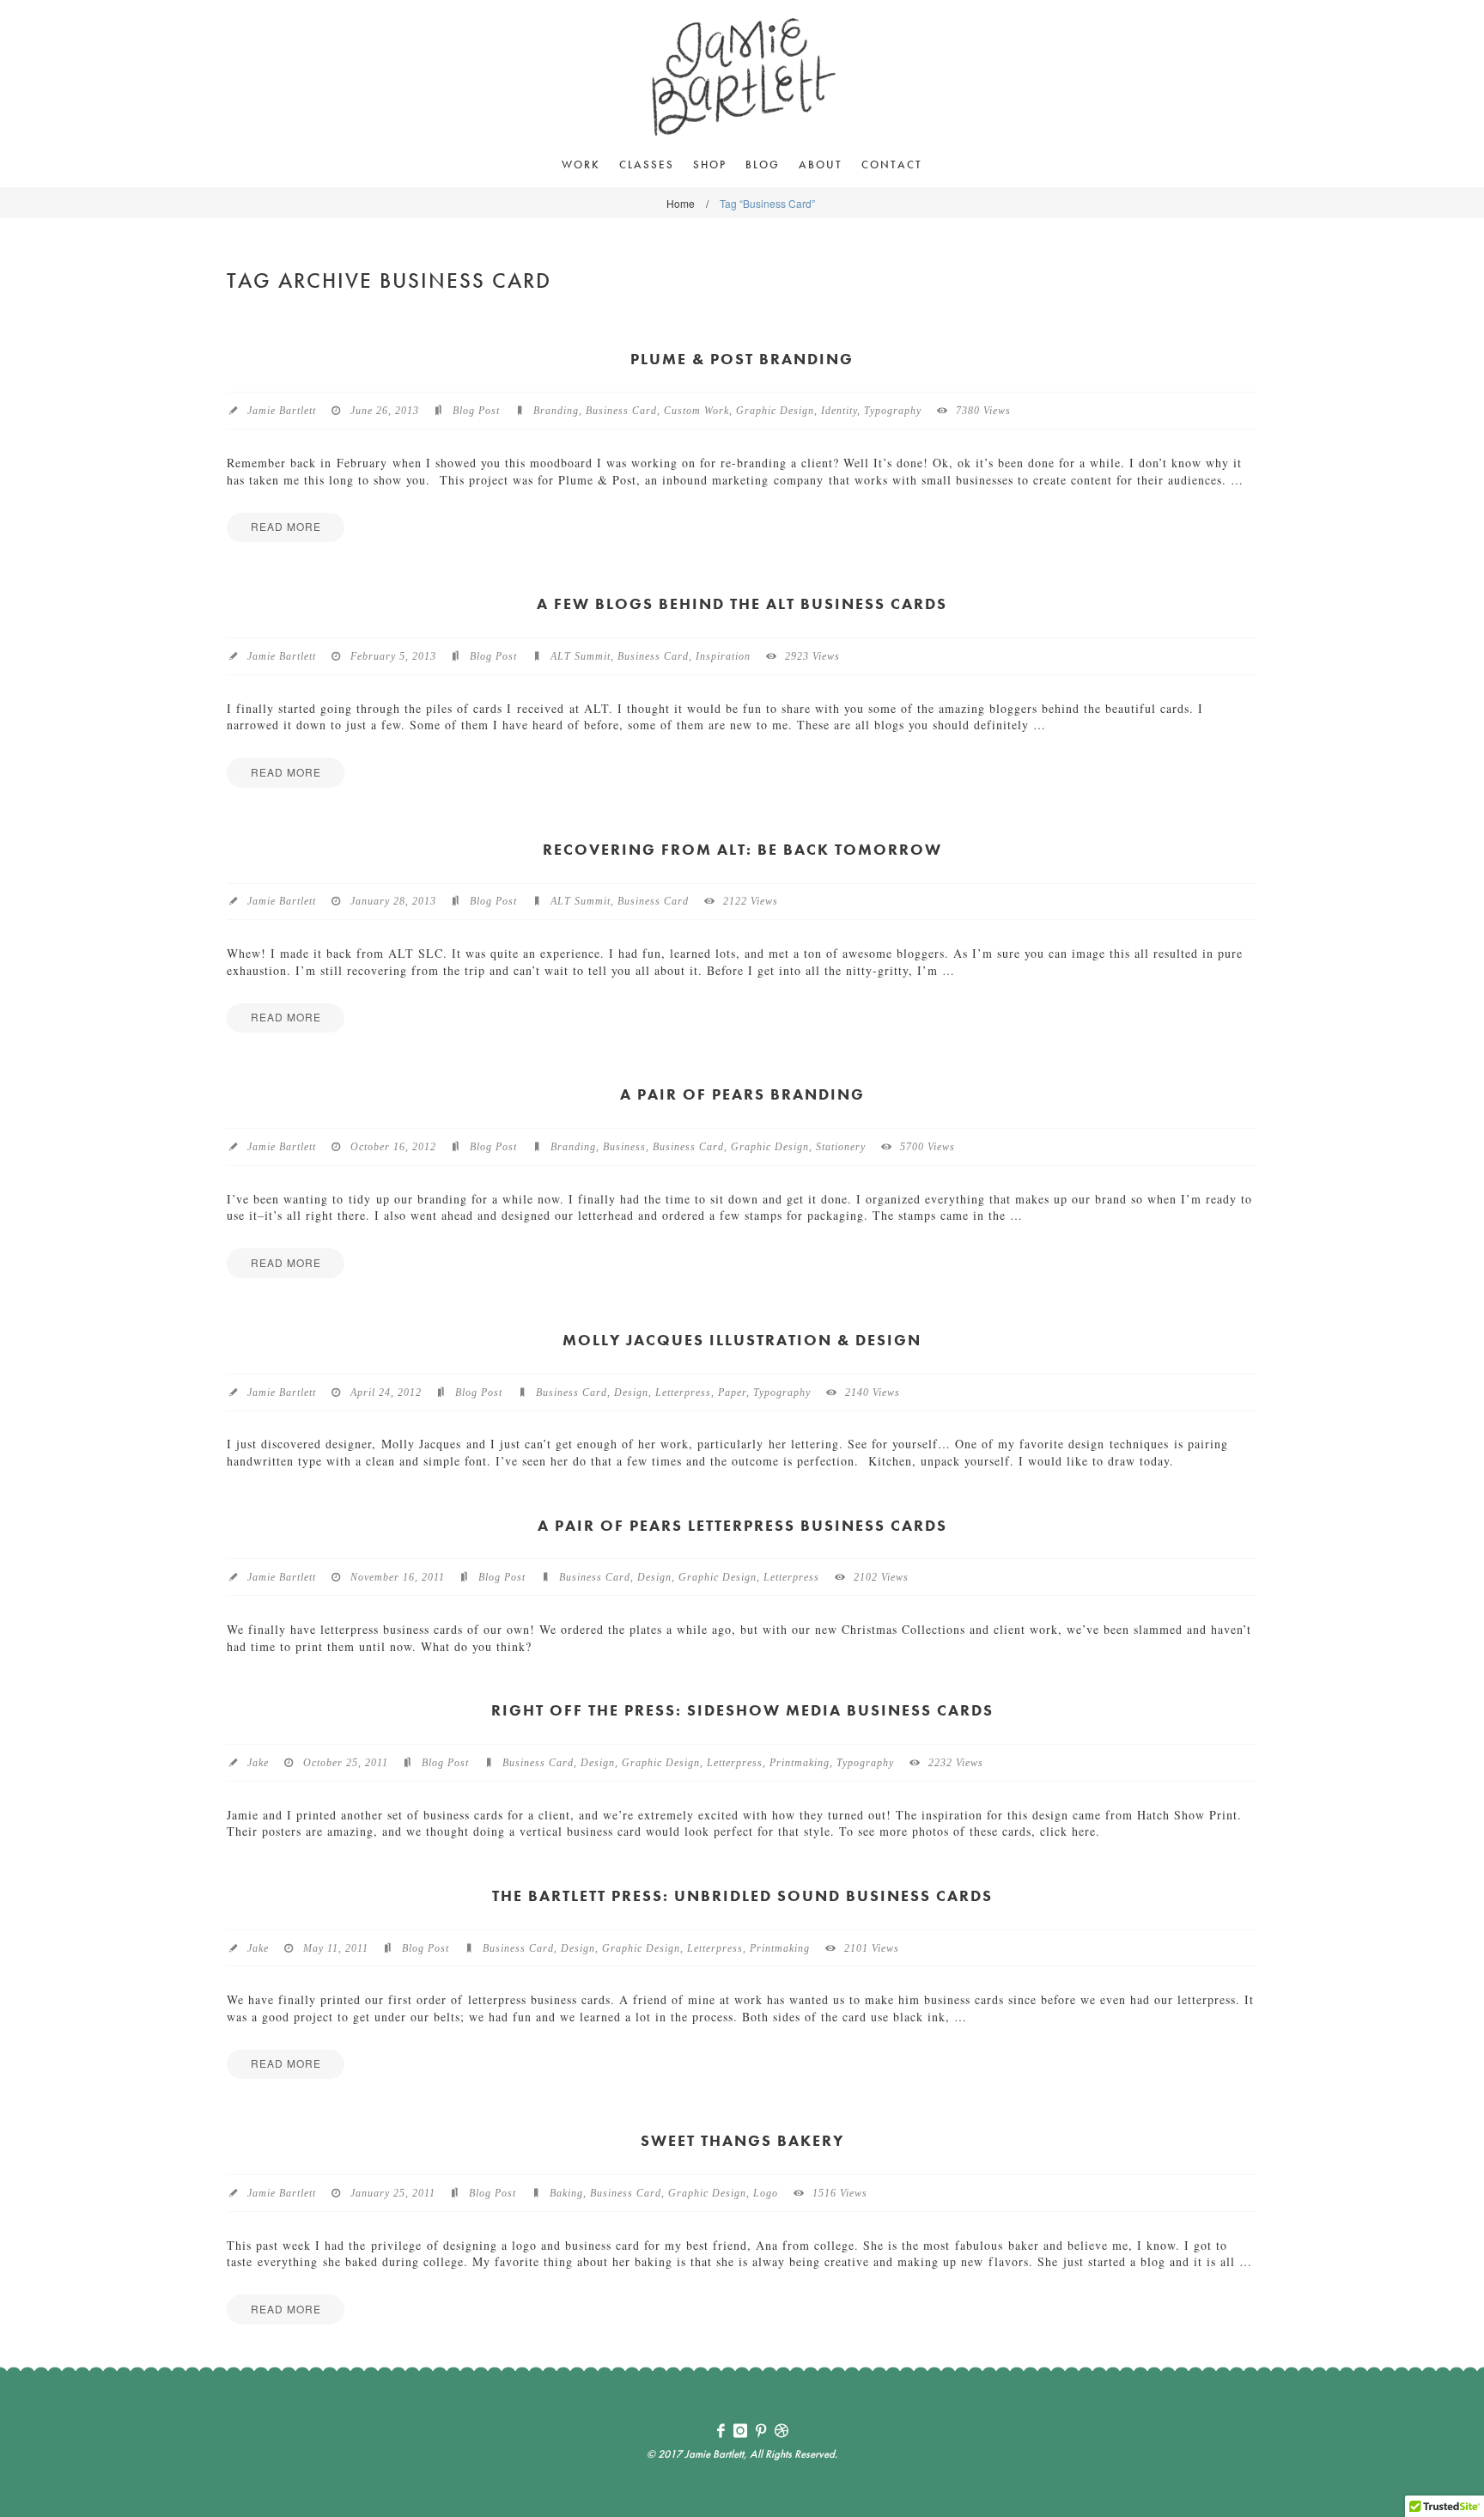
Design (631, 1393)
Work (581, 165)
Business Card (621, 411)
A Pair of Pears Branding (742, 1094)
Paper (732, 1393)
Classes (647, 165)
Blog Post (476, 411)
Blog (763, 165)
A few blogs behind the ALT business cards (742, 603)
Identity (839, 411)
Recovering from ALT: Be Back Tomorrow (742, 849)
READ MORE (286, 526)
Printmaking (800, 1763)
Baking (566, 2193)
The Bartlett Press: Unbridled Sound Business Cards (742, 1895)
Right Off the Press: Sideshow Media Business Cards (742, 1710)
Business (624, 1147)
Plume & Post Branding (742, 359)
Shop (710, 165)
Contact (892, 165)
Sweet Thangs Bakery (742, 2140)
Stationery (841, 1147)
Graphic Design (775, 411)
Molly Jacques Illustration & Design (742, 1340)
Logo (766, 2193)
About (821, 165)
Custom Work (696, 411)
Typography (893, 411)
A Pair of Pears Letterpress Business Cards (742, 1525)
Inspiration (723, 656)
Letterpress (683, 1393)
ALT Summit (581, 656)
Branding (556, 411)
